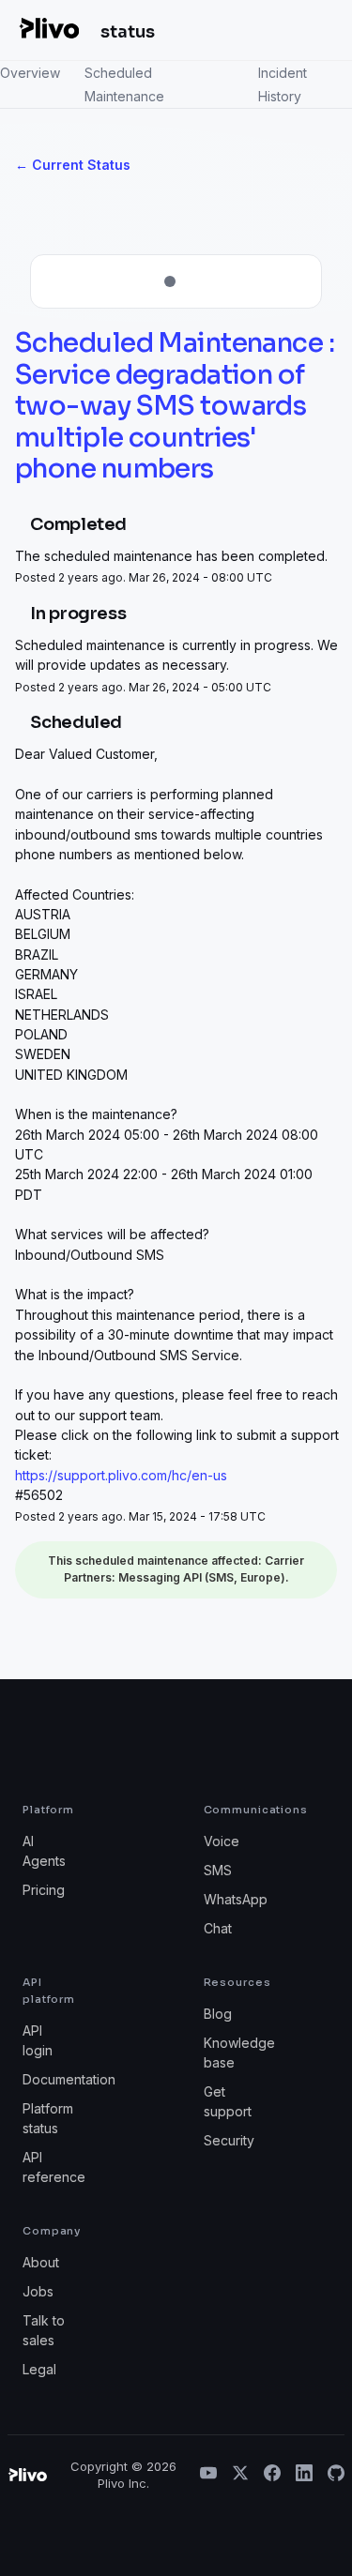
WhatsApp (236, 1899)
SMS (218, 1870)
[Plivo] (27, 2475)
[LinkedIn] (304, 2475)
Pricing (44, 1890)
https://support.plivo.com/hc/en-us (121, 1475)
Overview (30, 73)
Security (229, 2140)
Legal (39, 2369)
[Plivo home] (49, 28)
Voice (222, 1841)
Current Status (73, 165)
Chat (218, 1928)
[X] (240, 2475)
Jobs (38, 2291)
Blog (218, 2014)
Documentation (69, 2079)
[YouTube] (208, 2475)
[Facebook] (272, 2475)
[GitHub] (336, 2475)
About (41, 2262)
